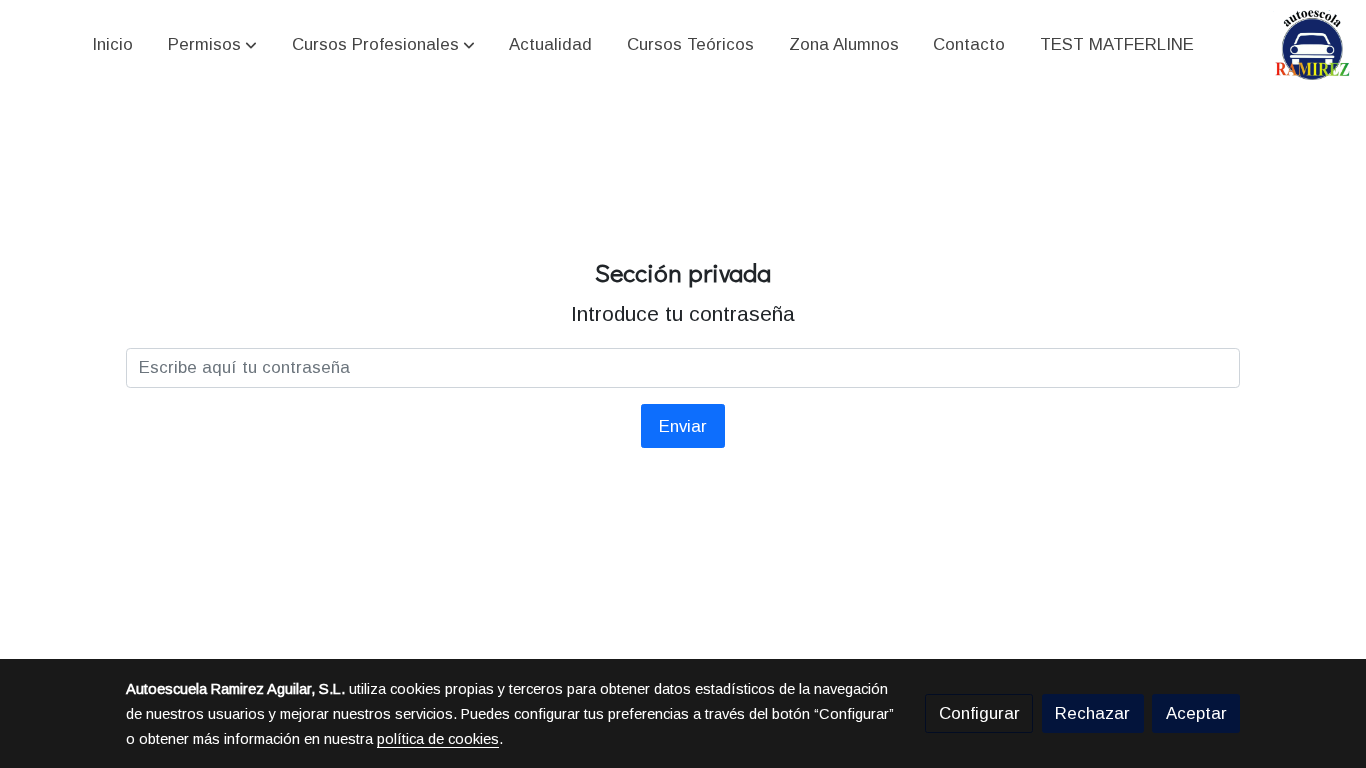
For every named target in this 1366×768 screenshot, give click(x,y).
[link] (1313, 45)
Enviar (683, 426)
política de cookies (438, 739)
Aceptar (1196, 713)
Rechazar (1092, 713)
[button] (212, 45)
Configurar (979, 713)
